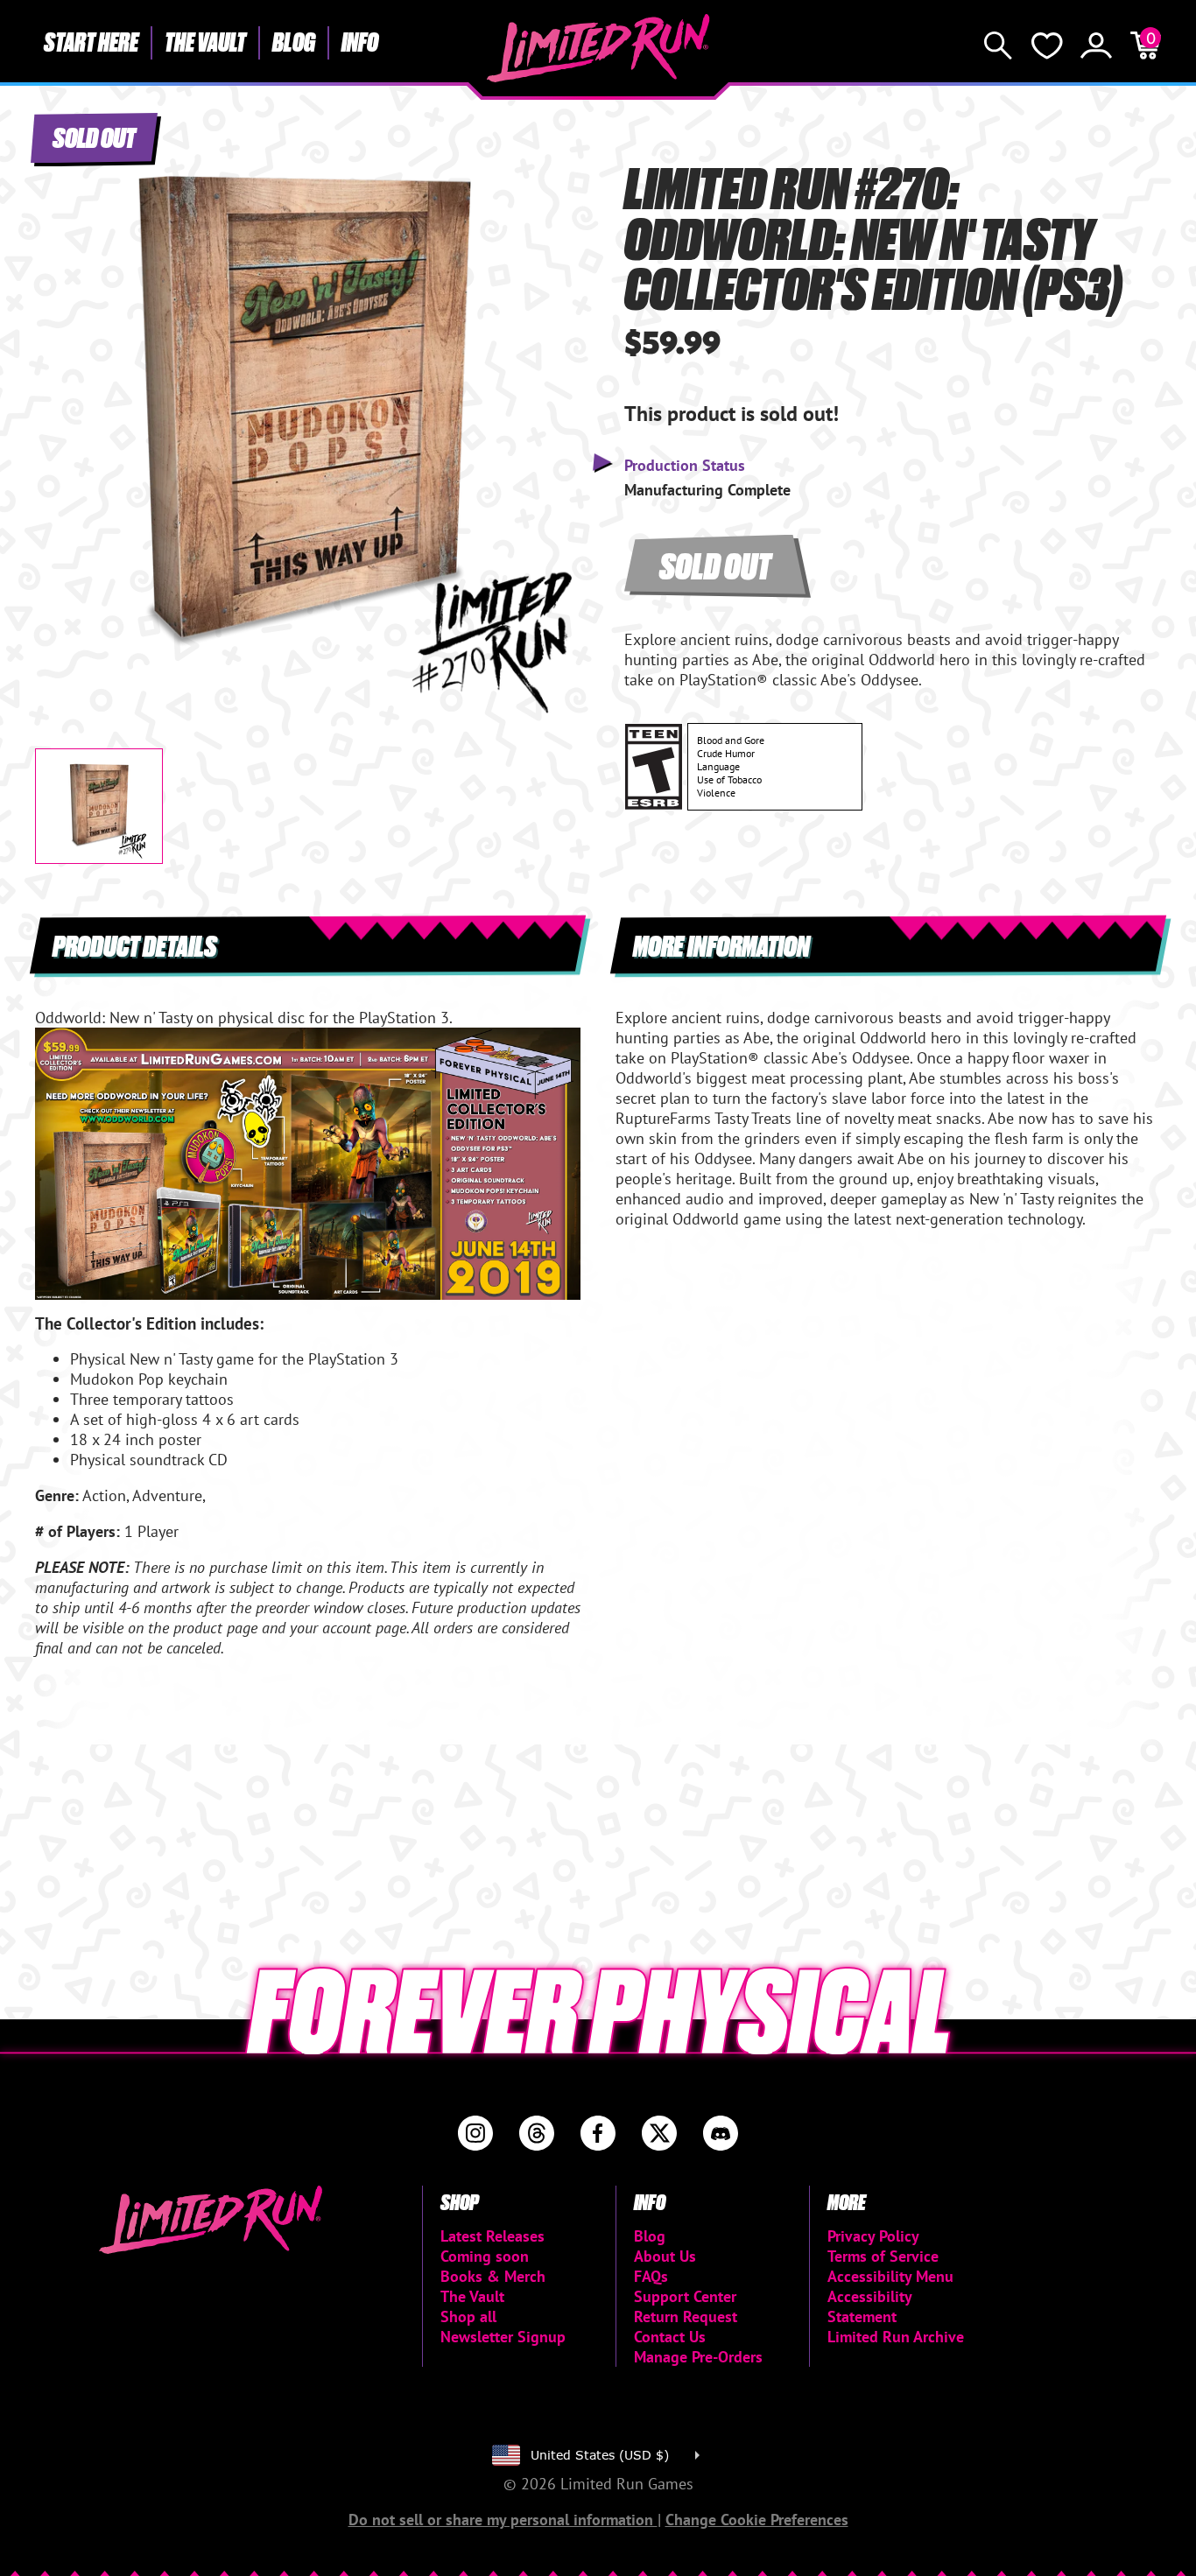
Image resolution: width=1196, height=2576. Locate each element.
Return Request (686, 2316)
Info (360, 41)
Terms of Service (883, 2256)
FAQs (651, 2276)
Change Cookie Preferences (757, 2520)
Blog (294, 41)
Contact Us (670, 2337)
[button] (62, 400)
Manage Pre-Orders (698, 2357)
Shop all (468, 2316)
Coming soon (485, 2256)
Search (998, 46)
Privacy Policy (873, 2236)
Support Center (685, 2296)
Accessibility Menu (890, 2276)
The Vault (205, 41)
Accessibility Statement (869, 2306)
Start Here (91, 41)
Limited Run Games (598, 48)
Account (1096, 46)
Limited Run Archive (896, 2337)
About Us (665, 2256)
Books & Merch (493, 2276)
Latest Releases (492, 2236)
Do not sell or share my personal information (503, 2520)
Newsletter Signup (503, 2337)
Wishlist (1047, 46)
